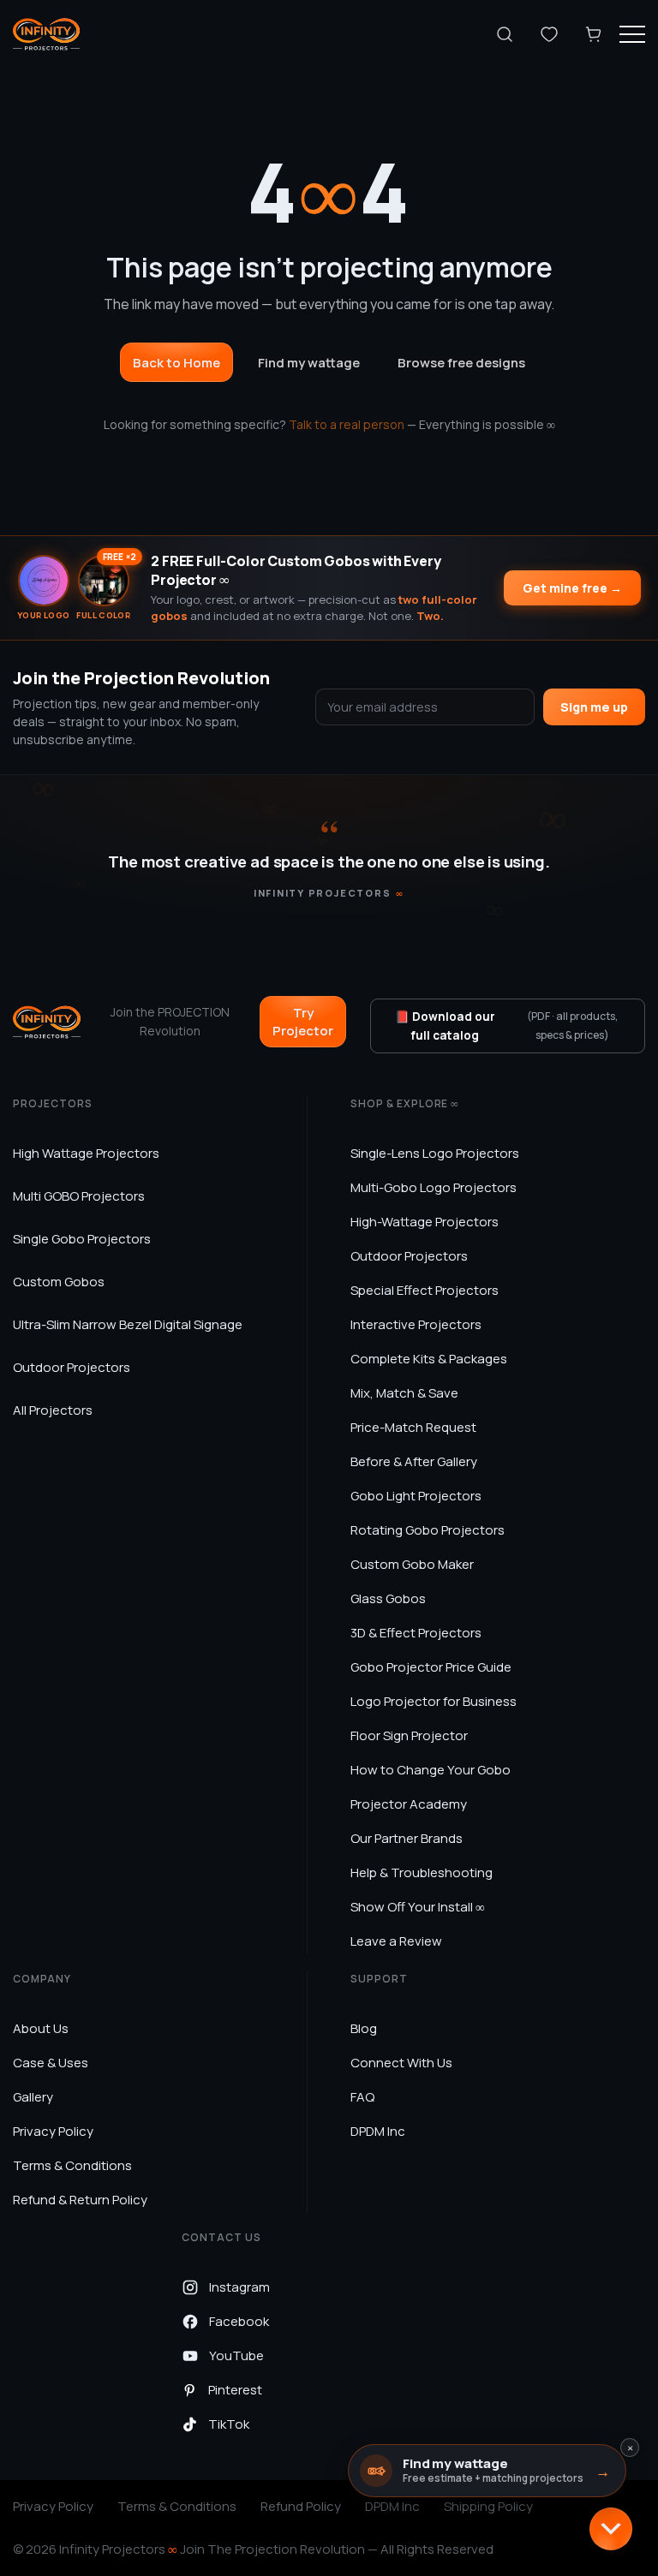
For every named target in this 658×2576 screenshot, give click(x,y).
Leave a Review (396, 1941)
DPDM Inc (378, 2131)
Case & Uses (51, 2063)
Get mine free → (572, 588)
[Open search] (505, 34)
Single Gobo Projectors (82, 1239)
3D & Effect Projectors (416, 1633)
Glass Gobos (388, 1598)
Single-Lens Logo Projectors (435, 1153)
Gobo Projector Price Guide (431, 1667)
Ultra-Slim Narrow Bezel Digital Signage (128, 1324)
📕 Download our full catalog (506, 1026)
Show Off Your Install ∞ (418, 1907)
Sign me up (594, 707)
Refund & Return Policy (80, 2200)
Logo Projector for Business (434, 1701)
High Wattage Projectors (86, 1153)
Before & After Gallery (414, 1461)
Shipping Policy (488, 2506)
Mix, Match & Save (404, 1393)
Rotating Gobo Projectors (428, 1530)
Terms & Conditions (72, 2165)
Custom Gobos (59, 1282)
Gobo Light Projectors (416, 1496)
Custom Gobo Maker (412, 1564)
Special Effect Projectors (425, 1290)
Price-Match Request (413, 1427)
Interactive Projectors (416, 1324)
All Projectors (53, 1410)
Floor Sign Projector (409, 1735)
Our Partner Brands (407, 1838)
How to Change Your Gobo (431, 1770)
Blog (364, 2028)
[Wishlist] (549, 34)
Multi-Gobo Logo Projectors (434, 1187)
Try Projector (303, 1022)
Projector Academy (409, 1804)
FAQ (362, 2097)
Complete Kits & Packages (429, 1359)
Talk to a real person (347, 424)
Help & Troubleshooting (422, 1872)
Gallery (33, 2097)
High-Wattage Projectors (425, 1222)
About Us (41, 2028)
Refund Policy (301, 2506)
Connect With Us (401, 2063)
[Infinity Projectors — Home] (46, 34)
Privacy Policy (53, 2131)
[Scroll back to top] (611, 2529)
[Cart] (594, 34)
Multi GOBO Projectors (79, 1196)
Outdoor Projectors (72, 1367)
